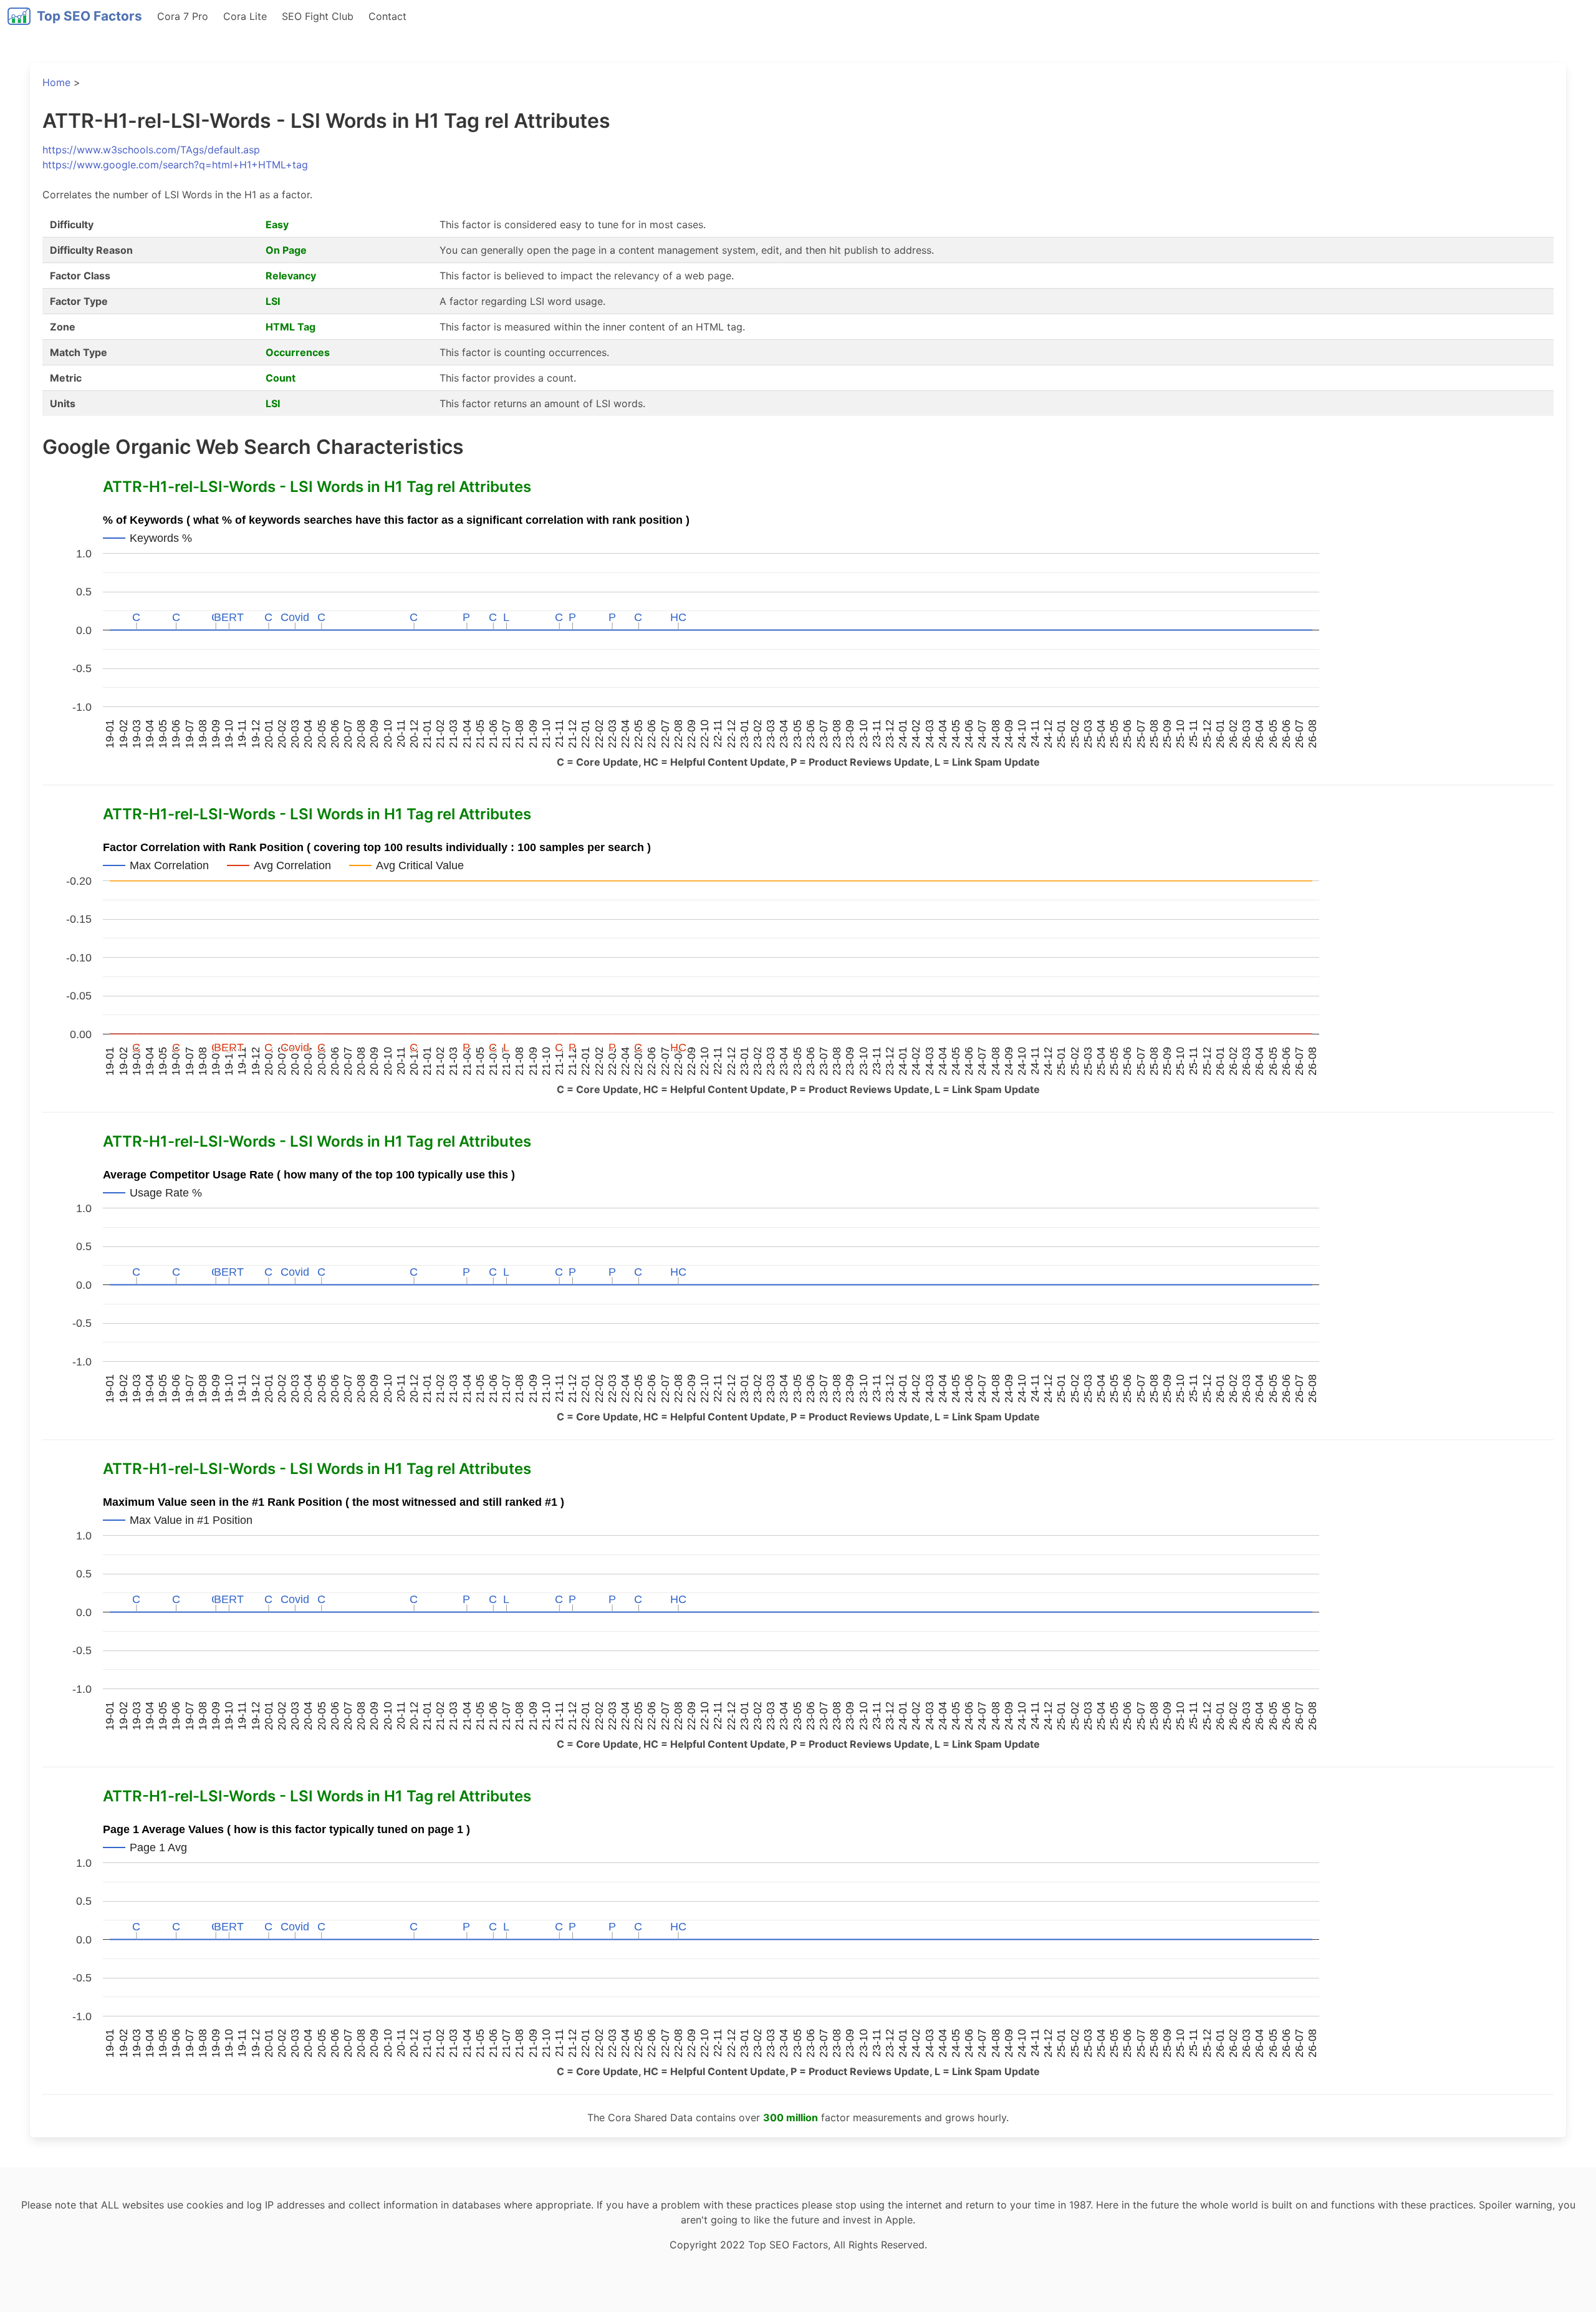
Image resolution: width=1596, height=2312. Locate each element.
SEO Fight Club (318, 16)
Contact (387, 16)
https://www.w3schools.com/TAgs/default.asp (151, 150)
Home (56, 82)
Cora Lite (245, 16)
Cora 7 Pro (183, 16)
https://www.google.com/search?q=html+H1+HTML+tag (175, 165)
